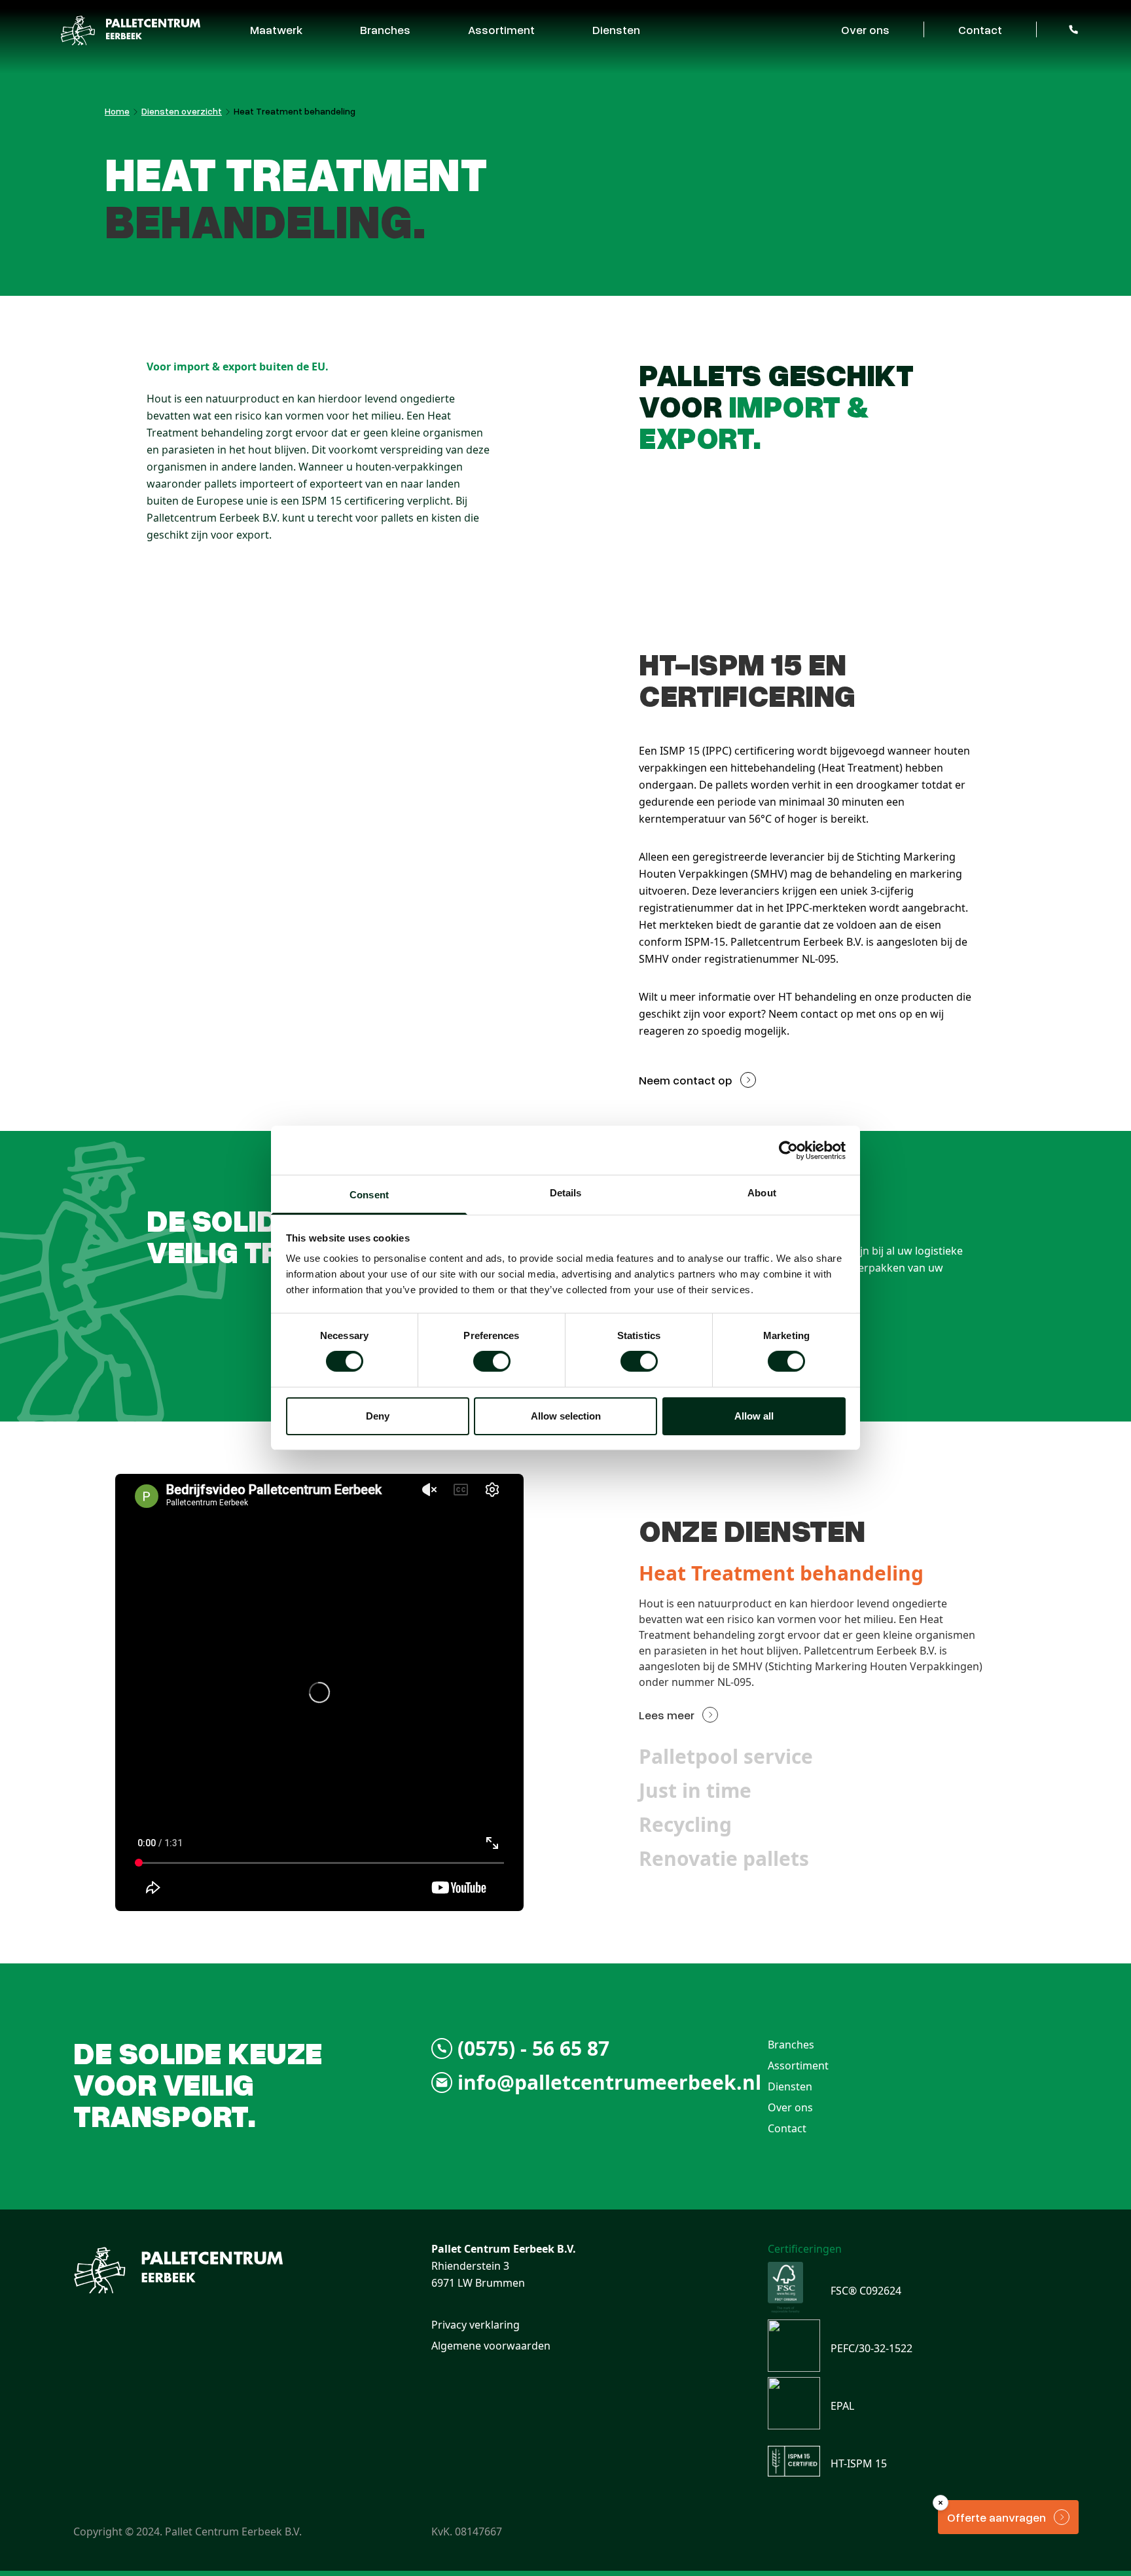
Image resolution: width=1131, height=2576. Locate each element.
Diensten (616, 29)
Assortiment (501, 29)
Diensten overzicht (182, 111)
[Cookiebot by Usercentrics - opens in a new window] (788, 1150)
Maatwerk (276, 29)
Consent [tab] (369, 1195)
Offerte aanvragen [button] (996, 2517)
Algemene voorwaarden (491, 2346)
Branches (385, 29)
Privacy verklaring (476, 2325)
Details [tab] (566, 1193)
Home (117, 111)
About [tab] (762, 1193)
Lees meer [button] (667, 1715)
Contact (980, 29)
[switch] (492, 1361)
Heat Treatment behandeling (295, 111)
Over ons (865, 29)
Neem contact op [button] (686, 1080)
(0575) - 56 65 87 (533, 2048)
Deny (378, 1416)
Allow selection (566, 1416)
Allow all (754, 1416)
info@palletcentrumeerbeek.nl (609, 2083)
